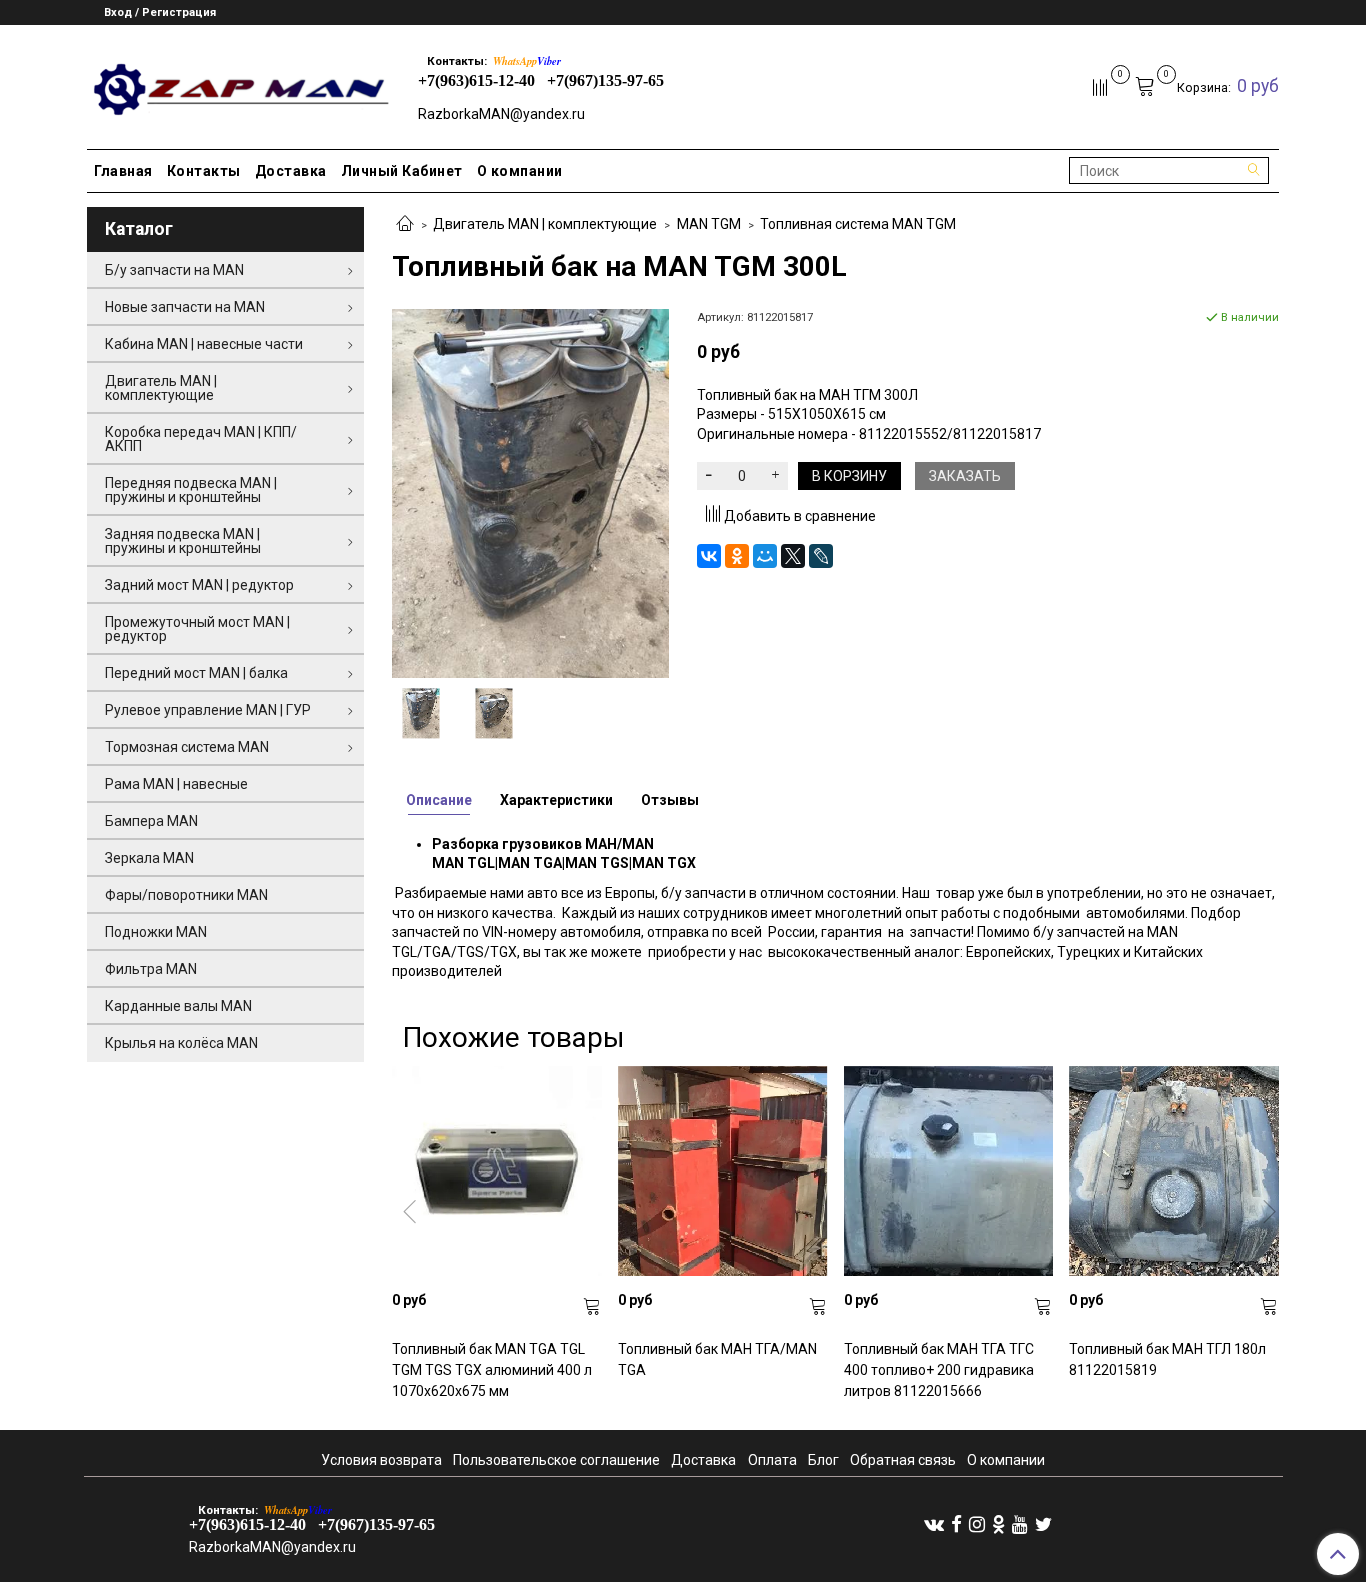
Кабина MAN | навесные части (204, 344)
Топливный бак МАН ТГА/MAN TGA (717, 1359)
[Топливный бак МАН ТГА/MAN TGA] (723, 1171)
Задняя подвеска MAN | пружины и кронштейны (183, 541)
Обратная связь (903, 1460)
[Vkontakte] (934, 1524)
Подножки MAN (156, 932)
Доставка (291, 171)
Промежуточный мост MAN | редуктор (197, 629)
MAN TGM (709, 224)
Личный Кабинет (402, 171)
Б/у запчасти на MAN (174, 270)
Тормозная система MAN (187, 747)
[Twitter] (1043, 1524)
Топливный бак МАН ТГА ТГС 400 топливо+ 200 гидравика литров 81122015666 (939, 1370)
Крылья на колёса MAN (181, 1043)
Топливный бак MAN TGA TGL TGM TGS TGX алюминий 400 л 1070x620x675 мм (492, 1370)
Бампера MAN (151, 821)
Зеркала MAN (149, 858)
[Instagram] (977, 1524)
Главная (123, 171)
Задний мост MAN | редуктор (199, 585)
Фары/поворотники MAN (186, 895)
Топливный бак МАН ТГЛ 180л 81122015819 (1167, 1359)
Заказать (965, 476)
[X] (793, 556)
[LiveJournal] (821, 556)
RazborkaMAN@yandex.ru (501, 114)
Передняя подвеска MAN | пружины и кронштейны (191, 490)
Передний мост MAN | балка (196, 673)
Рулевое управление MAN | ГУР (208, 710)
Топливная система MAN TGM (858, 224)
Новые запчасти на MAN (185, 307)
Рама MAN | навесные (176, 784)
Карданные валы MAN (178, 1006)
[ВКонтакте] (709, 556)
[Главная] (405, 225)
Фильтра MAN (151, 969)
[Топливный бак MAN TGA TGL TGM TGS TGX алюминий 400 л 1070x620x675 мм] (497, 1171)
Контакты (204, 171)
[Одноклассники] (737, 556)
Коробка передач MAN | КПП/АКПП (201, 439)
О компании (520, 171)
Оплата (772, 1460)
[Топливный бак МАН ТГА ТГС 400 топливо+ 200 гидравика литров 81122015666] (949, 1171)
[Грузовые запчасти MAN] (238, 83)
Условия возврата (381, 1460)
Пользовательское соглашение (556, 1460)
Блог (823, 1460)
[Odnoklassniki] (998, 1524)
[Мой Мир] (765, 556)
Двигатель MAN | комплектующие (545, 224)
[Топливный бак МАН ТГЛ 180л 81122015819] (1174, 1171)
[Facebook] (956, 1524)
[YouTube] (1020, 1524)
